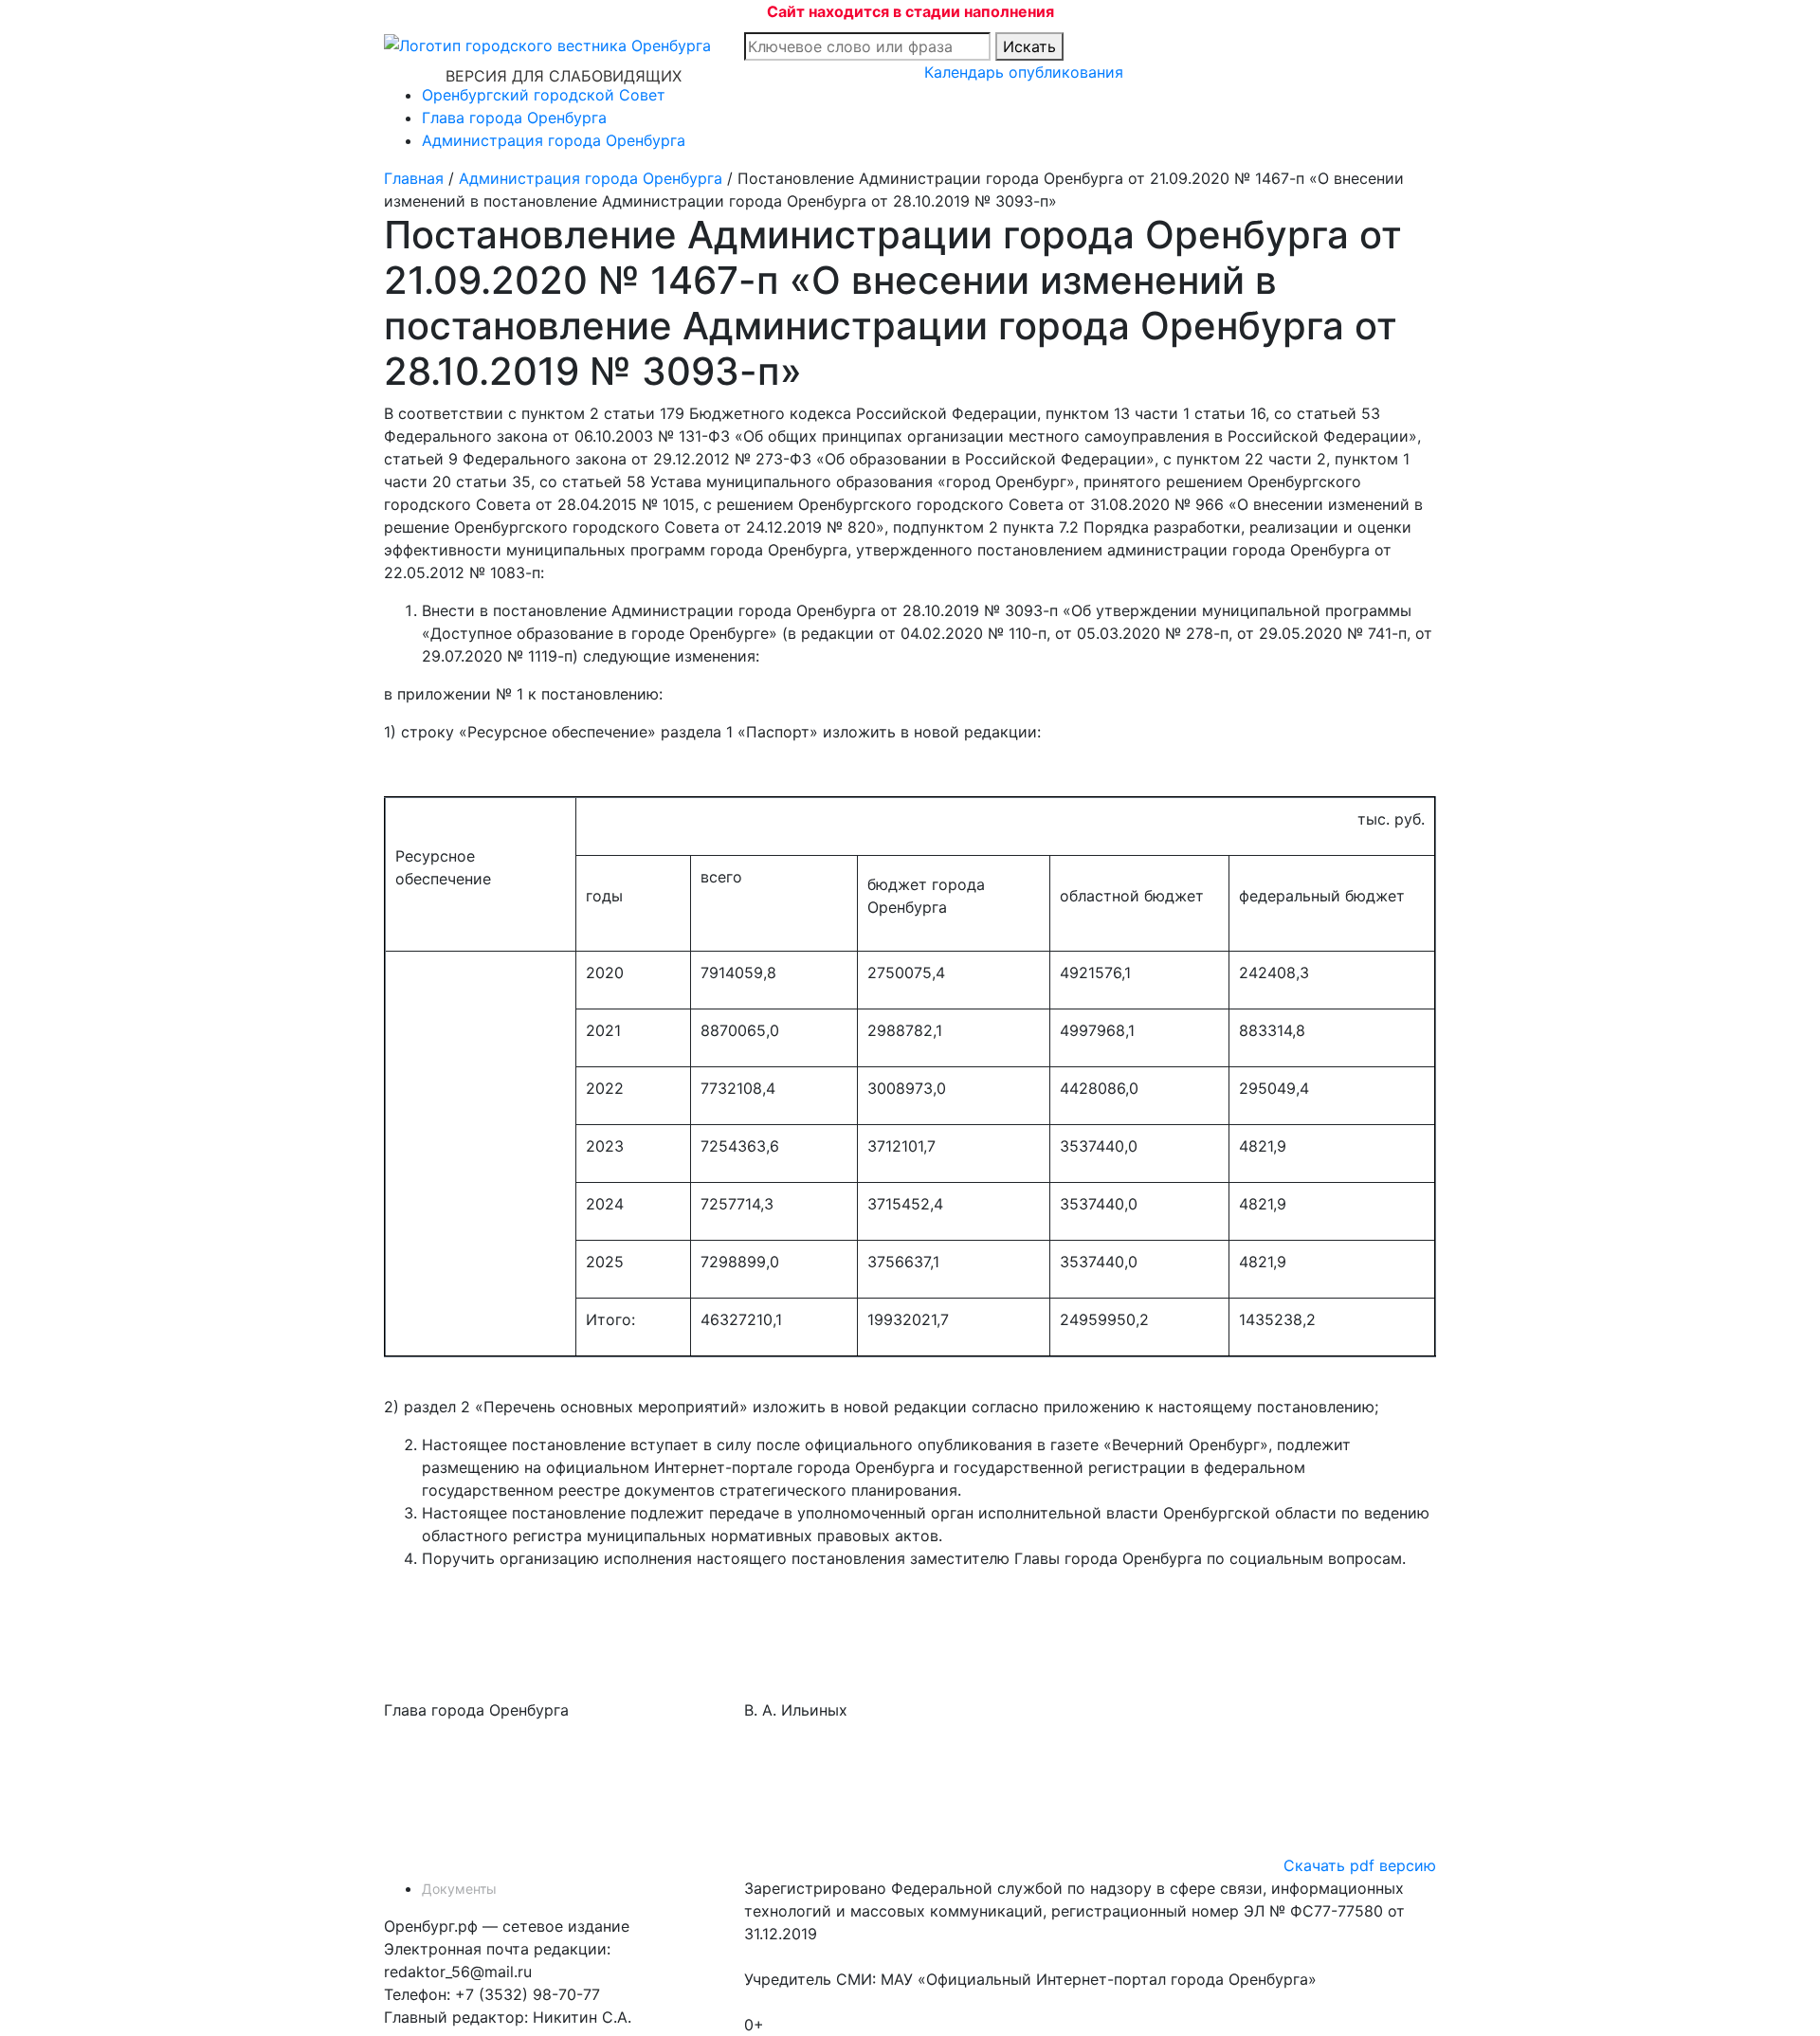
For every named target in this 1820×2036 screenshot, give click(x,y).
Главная (414, 178)
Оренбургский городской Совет (544, 95)
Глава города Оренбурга (514, 118)
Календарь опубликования (1024, 72)
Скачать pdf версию (1360, 1865)
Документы (459, 1889)
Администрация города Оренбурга (554, 140)
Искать (1029, 46)
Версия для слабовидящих (564, 76)
